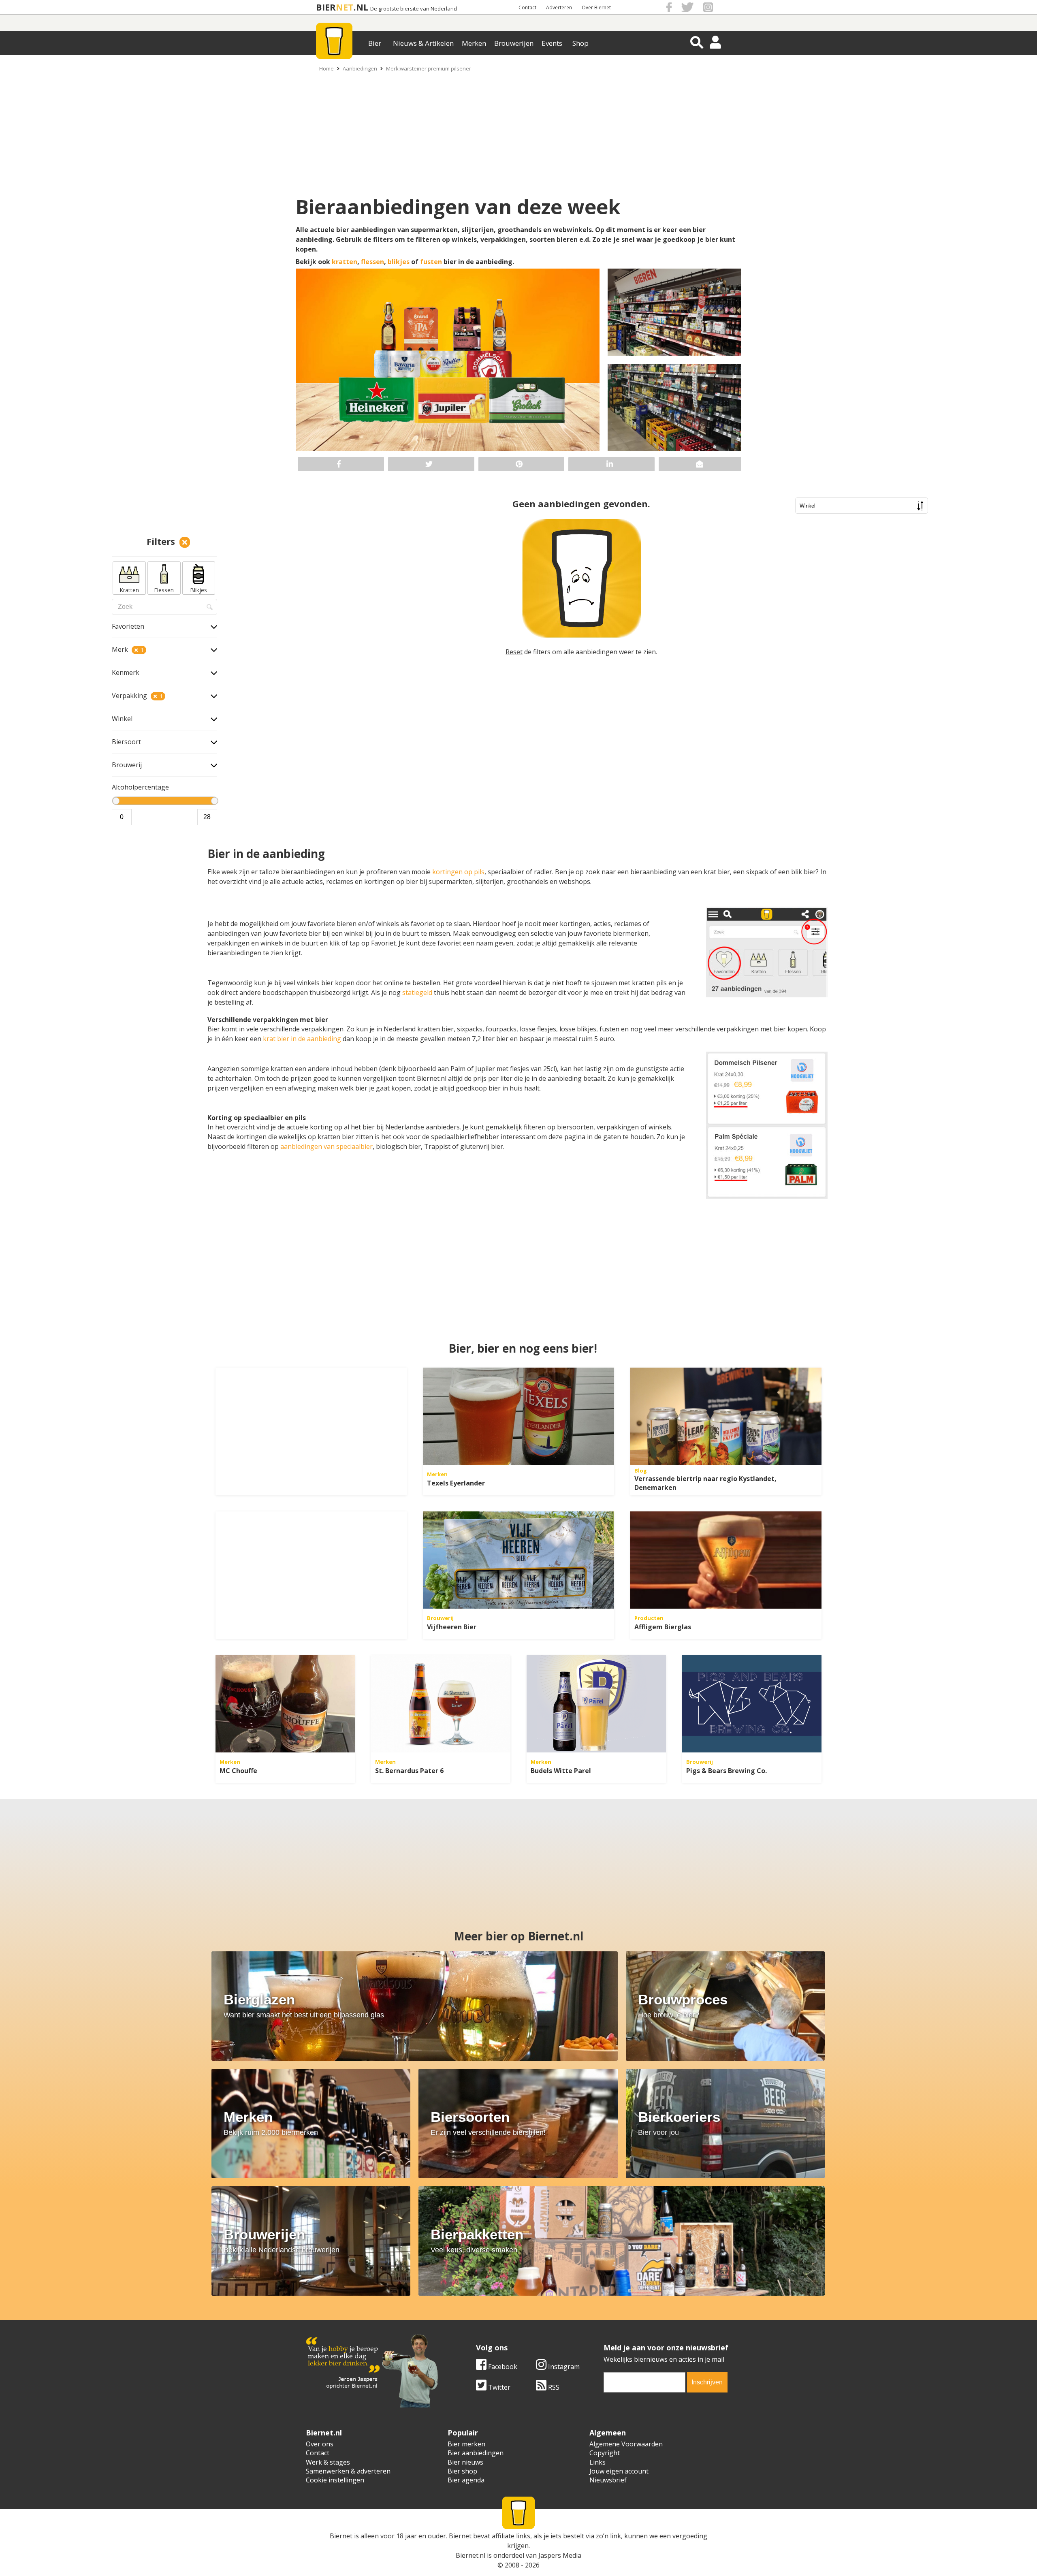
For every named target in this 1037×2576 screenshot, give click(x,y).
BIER (326, 7)
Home (326, 68)
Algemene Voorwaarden (626, 2444)
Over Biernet (596, 7)
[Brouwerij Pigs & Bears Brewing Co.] (752, 1704)
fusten (431, 262)
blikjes (399, 262)
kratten (345, 262)
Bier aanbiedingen (476, 2453)
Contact (527, 7)
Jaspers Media (560, 2555)
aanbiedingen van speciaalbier (326, 1146)
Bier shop (462, 2471)
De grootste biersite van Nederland (414, 9)
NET (345, 7)
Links (597, 2462)
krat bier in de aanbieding (302, 1039)
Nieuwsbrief (608, 2480)
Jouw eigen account (619, 2471)
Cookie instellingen (335, 2480)
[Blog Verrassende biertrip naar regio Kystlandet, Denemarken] (726, 1416)
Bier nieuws (465, 2462)
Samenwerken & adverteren (348, 2471)
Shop (580, 43)
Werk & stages (328, 2462)
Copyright (605, 2453)
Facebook (502, 2367)
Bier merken (466, 2444)
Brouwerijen (514, 43)
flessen (372, 262)
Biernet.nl (470, 2555)
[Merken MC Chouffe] (285, 1704)
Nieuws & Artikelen (423, 43)
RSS (553, 2387)
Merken (474, 43)
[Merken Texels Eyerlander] (518, 1416)
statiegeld (418, 992)
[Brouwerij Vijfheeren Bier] (518, 1560)
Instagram (563, 2367)
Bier (375, 43)
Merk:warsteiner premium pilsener (429, 68)
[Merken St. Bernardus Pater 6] (441, 1704)
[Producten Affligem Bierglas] (726, 1560)
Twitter (498, 2387)
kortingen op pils (458, 872)
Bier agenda (466, 2480)
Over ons (320, 2444)
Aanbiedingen (360, 68)
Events (552, 43)
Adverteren (559, 7)
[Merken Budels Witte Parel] (596, 1704)
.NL (361, 7)
